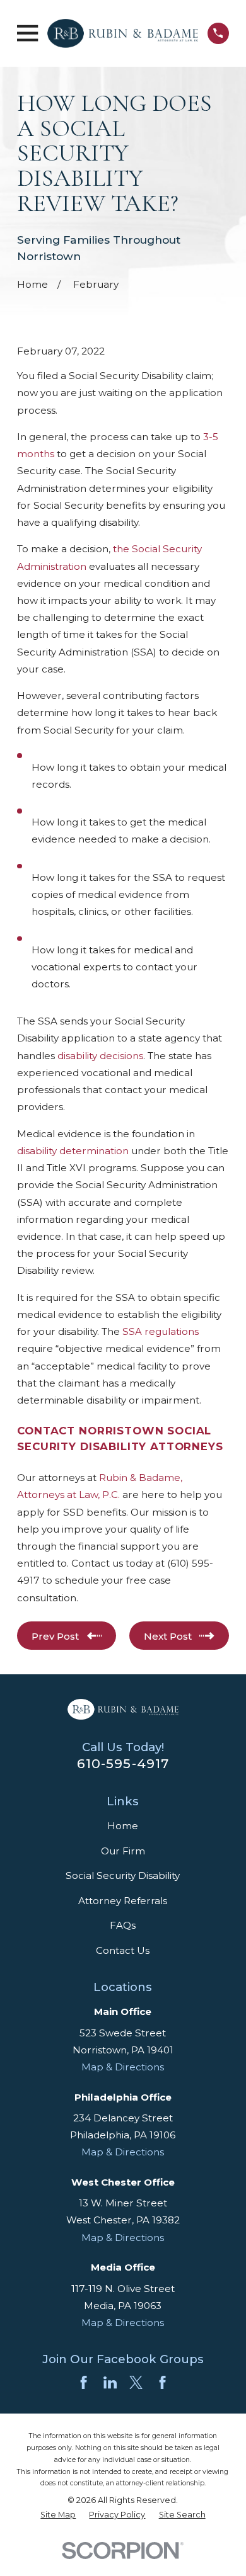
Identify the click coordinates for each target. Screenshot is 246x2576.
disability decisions (100, 1056)
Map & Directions (123, 2067)
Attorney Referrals (123, 1901)
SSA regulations (161, 1331)
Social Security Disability (123, 1875)
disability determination (73, 1151)
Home (123, 1826)
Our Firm (123, 1851)
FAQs (123, 1925)
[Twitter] (136, 2382)
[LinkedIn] (110, 2382)
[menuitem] (58, 2515)
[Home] (123, 33)
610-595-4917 (123, 1763)
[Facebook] (84, 2382)
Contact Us (123, 1950)
